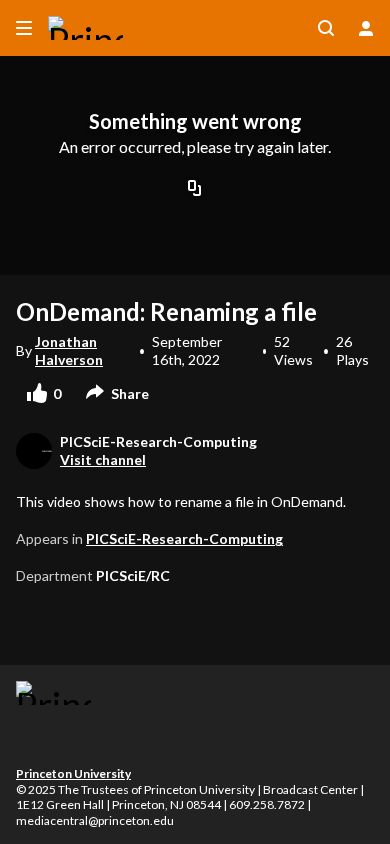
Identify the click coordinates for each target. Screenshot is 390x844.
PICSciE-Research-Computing (184, 538)
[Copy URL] (195, 190)
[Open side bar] (24, 28)
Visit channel (103, 459)
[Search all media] (326, 28)
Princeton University (73, 773)
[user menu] (366, 28)
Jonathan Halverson (69, 350)
